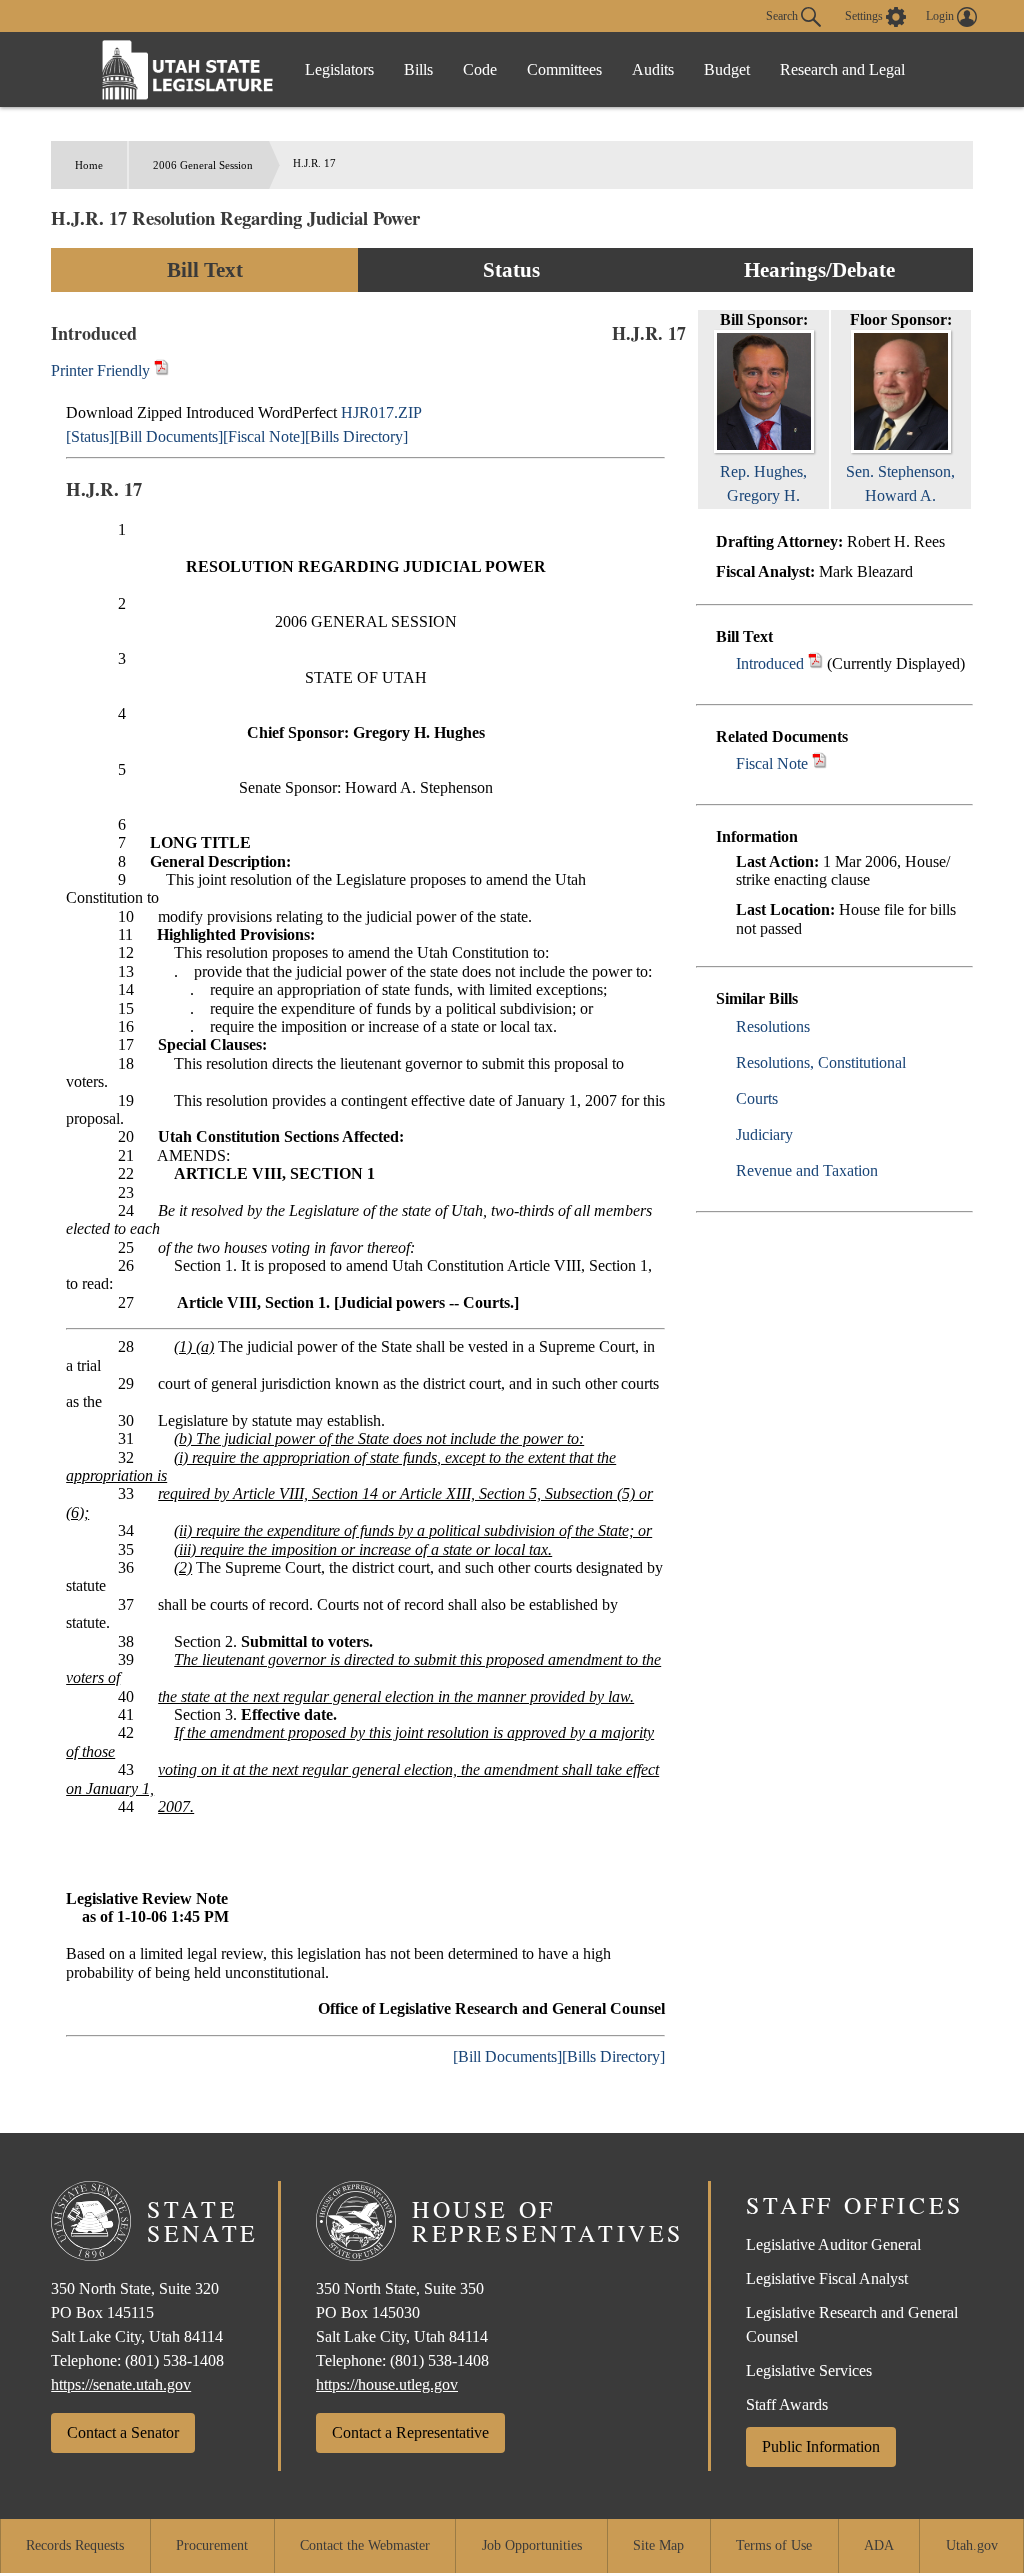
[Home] (188, 69)
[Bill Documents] (168, 436)
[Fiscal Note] (264, 436)
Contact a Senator (123, 2432)
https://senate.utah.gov (121, 2384)
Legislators (339, 69)
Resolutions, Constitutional (821, 1062)
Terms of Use (774, 2545)
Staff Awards (787, 2404)
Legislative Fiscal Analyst (827, 2278)
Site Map (658, 2545)
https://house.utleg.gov (387, 2384)
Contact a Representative (410, 2432)
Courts (757, 1098)
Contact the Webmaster (365, 2545)
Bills (418, 69)
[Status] (90, 436)
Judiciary (764, 1134)
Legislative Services (809, 2370)
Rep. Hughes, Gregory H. (763, 483)
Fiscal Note (772, 763)
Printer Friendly (102, 370)
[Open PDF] (815, 663)
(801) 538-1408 (174, 2360)
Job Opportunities (532, 2545)
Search (783, 15)
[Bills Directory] (356, 436)
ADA (879, 2545)
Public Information (821, 2446)
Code (480, 69)
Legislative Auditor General (833, 2244)
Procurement (212, 2545)
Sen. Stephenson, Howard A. (900, 483)
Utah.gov (972, 2545)
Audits (653, 69)
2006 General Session (203, 165)
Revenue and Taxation (807, 1170)
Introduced (770, 663)
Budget (727, 69)
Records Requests (75, 2545)
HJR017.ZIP (381, 412)
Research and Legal (842, 69)
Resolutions (773, 1026)
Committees (564, 69)
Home (89, 165)
